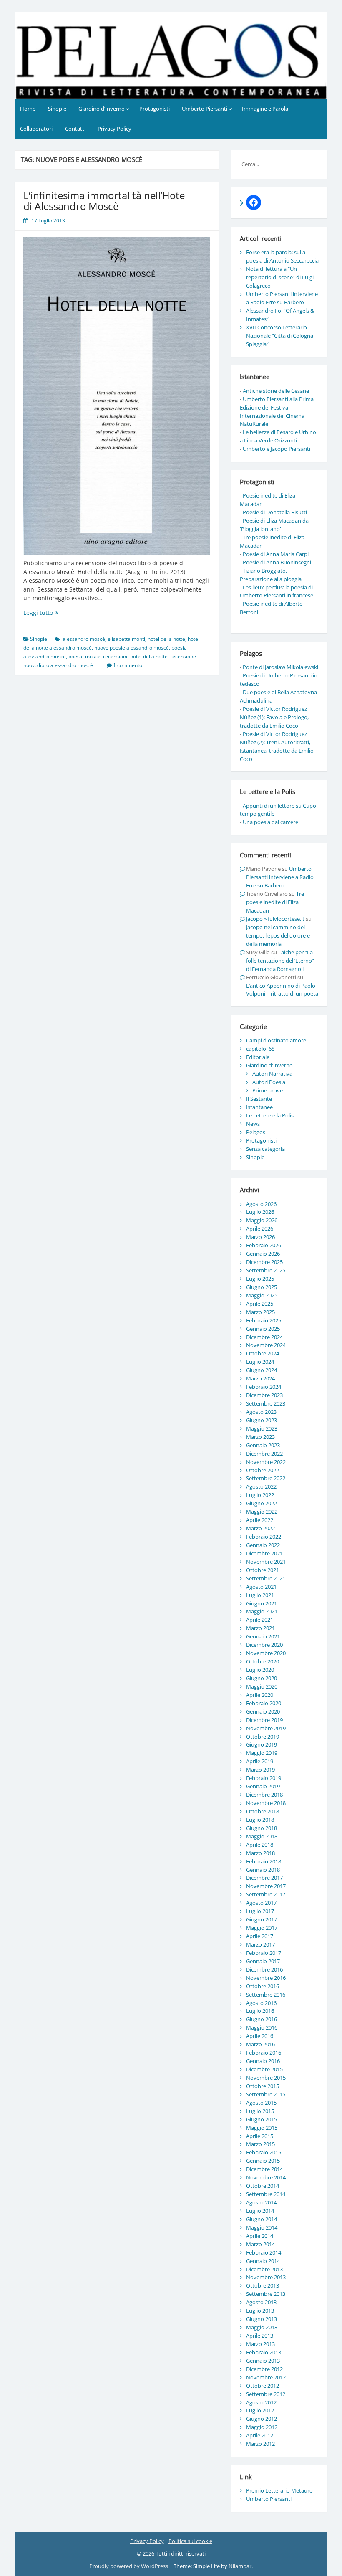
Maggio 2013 (262, 2327)
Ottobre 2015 (263, 2086)
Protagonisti (155, 109)
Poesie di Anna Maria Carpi (276, 554)
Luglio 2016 (260, 2011)
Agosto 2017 (261, 1903)
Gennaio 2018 (263, 1870)
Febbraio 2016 (264, 2053)
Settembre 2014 (266, 2194)
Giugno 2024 (262, 1370)
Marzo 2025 (260, 1312)
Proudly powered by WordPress (129, 2566)
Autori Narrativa (272, 1074)
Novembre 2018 (266, 1803)
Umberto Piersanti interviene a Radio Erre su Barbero (282, 298)
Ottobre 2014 (263, 2186)
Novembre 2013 (266, 2277)
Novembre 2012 (266, 2377)
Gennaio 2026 (263, 1254)
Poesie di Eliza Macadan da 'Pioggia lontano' (274, 525)
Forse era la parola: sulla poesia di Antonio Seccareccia (282, 256)
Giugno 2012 (262, 2419)
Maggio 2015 (262, 2128)
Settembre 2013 (266, 2294)
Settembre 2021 (266, 1578)
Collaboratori (36, 129)
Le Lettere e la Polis (270, 1115)
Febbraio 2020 (264, 1703)
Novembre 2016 (266, 1978)
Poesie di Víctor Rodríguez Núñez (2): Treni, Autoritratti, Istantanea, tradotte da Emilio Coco (277, 746)
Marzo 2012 (260, 2444)
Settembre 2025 (266, 1270)
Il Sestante (259, 1099)
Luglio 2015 (260, 2111)
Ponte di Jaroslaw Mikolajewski (280, 667)
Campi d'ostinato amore (276, 1040)
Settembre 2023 (266, 1403)
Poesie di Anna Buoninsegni (277, 562)
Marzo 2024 (260, 1378)
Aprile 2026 (260, 1229)
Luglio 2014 (260, 2211)
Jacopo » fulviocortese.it (275, 919)
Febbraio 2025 (264, 1320)
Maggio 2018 (262, 1836)
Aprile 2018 (260, 1845)
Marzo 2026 (260, 1237)
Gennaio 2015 (263, 2161)
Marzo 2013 (260, 2344)
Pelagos (256, 1132)
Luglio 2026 (260, 1212)
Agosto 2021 (261, 1587)
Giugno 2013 (262, 2319)
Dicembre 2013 (264, 2269)
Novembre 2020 (266, 1653)
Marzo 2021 (260, 1628)
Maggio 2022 (262, 1512)
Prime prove (268, 1090)
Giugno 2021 (262, 1603)
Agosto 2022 (261, 1486)
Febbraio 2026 (264, 1245)
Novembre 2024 (266, 1345)
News (253, 1124)
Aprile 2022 (260, 1520)
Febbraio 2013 (264, 2352)
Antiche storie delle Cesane (276, 391)
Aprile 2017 (260, 1936)
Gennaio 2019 (263, 1786)
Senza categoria (265, 1149)
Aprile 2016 (260, 2036)
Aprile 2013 (260, 2336)
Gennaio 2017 (263, 1961)
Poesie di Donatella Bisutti (275, 512)
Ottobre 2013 (263, 2285)
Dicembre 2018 (264, 1795)
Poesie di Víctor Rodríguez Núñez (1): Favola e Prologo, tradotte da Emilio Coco (274, 717)
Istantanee (259, 1107)
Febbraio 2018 (264, 1861)
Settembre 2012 (266, 2394)
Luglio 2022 (260, 1495)
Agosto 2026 (261, 1204)
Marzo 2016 (260, 2044)
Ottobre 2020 (263, 1661)
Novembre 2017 (266, 1886)
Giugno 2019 (262, 1744)
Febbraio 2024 (264, 1387)
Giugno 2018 (262, 1828)
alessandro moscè (84, 639)
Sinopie (57, 109)
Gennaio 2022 (263, 1545)
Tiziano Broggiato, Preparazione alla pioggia (271, 575)
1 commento (128, 665)
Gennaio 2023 (263, 1445)
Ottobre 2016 (263, 1986)
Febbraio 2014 (264, 2252)
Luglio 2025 (260, 1279)
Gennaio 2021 (263, 1636)
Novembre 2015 (266, 2078)
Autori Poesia (269, 1082)
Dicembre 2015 (264, 2069)
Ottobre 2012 (263, 2386)
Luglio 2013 (260, 2311)
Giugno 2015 (262, 2119)
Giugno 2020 (262, 1678)
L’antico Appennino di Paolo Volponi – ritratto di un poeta (282, 990)
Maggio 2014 (262, 2227)
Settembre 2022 (266, 1478)
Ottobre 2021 (263, 1570)
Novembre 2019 (266, 1728)
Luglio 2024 (260, 1362)
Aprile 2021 (260, 1620)
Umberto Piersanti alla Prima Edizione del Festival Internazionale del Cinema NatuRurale (277, 412)
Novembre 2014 (266, 2177)
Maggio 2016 (262, 2027)
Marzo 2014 (260, 2244)
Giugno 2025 (262, 1287)
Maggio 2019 (262, 1753)
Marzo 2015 (260, 2144)
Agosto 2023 (261, 1412)
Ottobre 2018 (263, 1811)
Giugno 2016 (262, 2019)
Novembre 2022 (266, 1462)
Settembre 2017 (266, 1894)
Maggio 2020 (262, 1686)
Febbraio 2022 (264, 1537)
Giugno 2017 (262, 1919)
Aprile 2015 (260, 2136)
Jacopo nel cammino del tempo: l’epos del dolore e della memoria (278, 935)
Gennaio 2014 (263, 2261)
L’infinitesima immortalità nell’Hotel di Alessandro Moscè (105, 201)
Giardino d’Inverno (102, 109)
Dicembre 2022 (264, 1454)
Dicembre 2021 (264, 1553)
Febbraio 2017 (264, 1953)
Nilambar (240, 2566)
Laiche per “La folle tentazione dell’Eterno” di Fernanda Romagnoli (280, 961)
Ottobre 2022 (263, 1470)
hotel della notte (166, 639)
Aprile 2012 (260, 2435)
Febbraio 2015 (264, 2152)
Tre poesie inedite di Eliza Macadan (275, 902)
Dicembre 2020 (264, 1645)
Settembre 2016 (266, 1995)
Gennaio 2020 (263, 1711)
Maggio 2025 (262, 1295)
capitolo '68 (260, 1049)
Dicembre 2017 (264, 1878)
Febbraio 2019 (264, 1778)
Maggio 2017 (262, 1928)
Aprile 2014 (260, 2236)
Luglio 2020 (260, 1670)
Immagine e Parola (265, 109)
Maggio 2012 (262, 2427)
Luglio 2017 (260, 1911)
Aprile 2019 (260, 1761)
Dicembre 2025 (264, 1262)
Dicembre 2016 (264, 1969)
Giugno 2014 (262, 2219)
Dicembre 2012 (264, 2369)
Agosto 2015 (261, 2103)
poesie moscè (84, 656)
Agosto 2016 (261, 2003)
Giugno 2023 (262, 1420)
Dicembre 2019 (264, 1720)
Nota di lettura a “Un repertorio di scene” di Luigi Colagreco (280, 277)
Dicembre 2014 (264, 2169)
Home (28, 109)
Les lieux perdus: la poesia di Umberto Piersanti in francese (277, 592)
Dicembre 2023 (264, 1395)
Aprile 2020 (260, 1695)
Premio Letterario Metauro (279, 2490)
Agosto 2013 (261, 2302)
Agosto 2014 (261, 2202)
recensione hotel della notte (135, 656)
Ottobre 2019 (263, 1737)
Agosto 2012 (261, 2402)
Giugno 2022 (262, 1503)
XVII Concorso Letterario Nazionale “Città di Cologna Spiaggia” (280, 336)
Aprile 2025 (260, 1304)
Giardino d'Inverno (269, 1065)
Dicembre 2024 (264, 1337)
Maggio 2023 (262, 1428)
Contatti (75, 129)
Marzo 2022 (260, 1528)
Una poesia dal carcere (270, 822)
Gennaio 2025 (263, 1329)
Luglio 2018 (260, 1820)
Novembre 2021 (266, 1562)
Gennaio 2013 (263, 2361)
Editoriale (258, 1057)
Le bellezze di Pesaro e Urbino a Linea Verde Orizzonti (278, 436)
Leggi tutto (56, 613)
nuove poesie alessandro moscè (132, 648)
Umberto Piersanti (205, 109)
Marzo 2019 (260, 1770)
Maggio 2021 (262, 1611)
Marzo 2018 (260, 1853)
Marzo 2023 (260, 1437)
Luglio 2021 (260, 1595)
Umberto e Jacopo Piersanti (277, 449)
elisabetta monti (126, 639)
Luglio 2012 (260, 2410)
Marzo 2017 (260, 1944)
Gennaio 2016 (263, 2061)
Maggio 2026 (262, 1220)
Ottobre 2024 (263, 1353)
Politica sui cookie (190, 2541)
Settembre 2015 (266, 2094)
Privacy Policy (114, 129)
